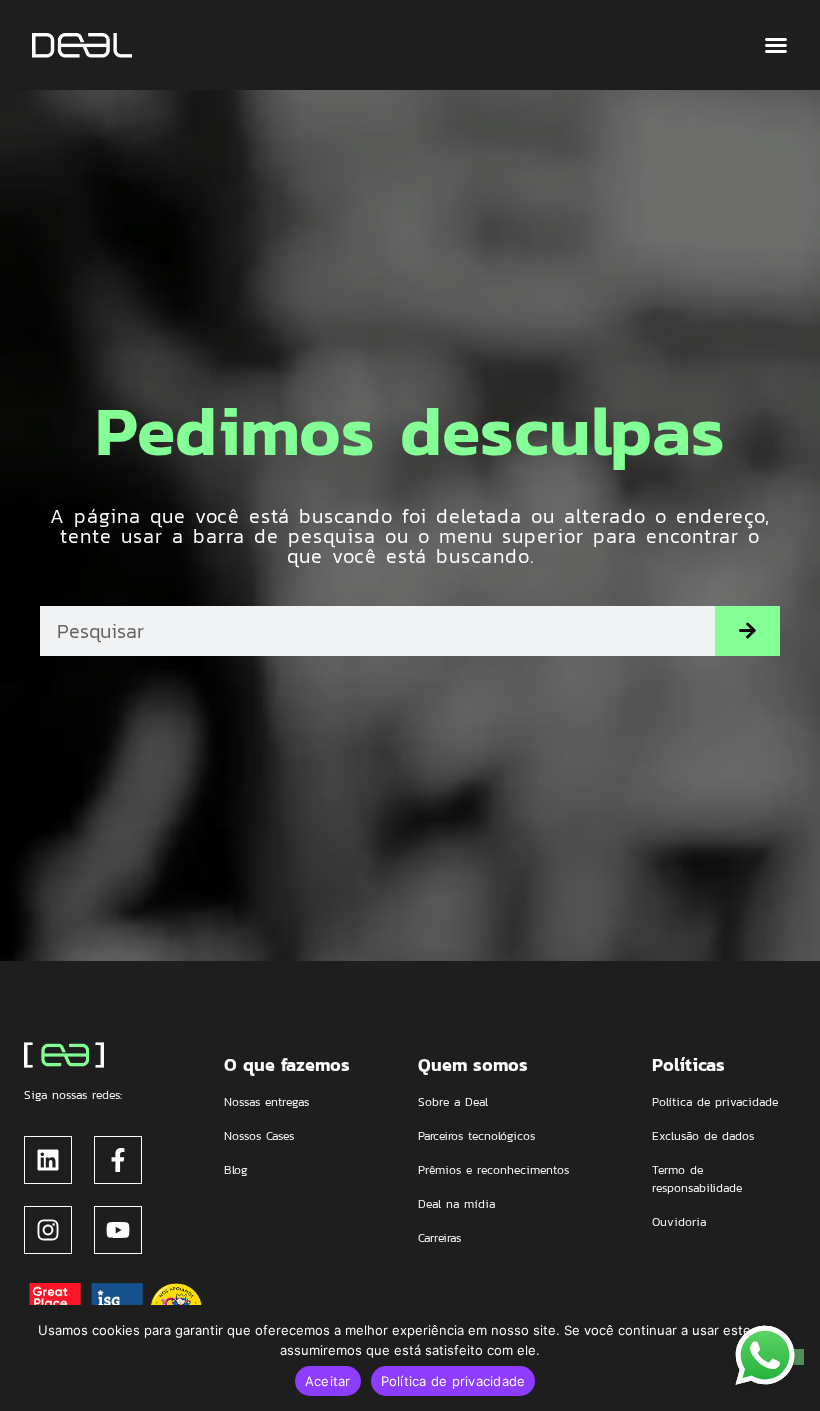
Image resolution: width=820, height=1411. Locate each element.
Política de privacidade (453, 1381)
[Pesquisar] (747, 631)
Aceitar (328, 1381)
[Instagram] (48, 1230)
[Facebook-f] (118, 1160)
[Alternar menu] (776, 45)
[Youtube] (118, 1230)
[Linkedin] (48, 1160)
